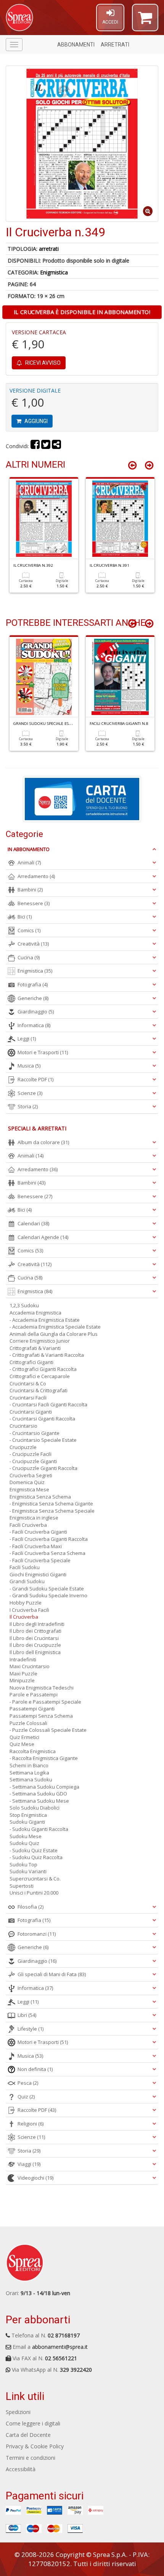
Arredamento (36, 876)
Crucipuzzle (23, 1447)
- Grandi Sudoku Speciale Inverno (48, 1595)
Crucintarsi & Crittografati (39, 1390)
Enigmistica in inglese (34, 1518)
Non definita (35, 2069)
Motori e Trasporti (43, 1052)
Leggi (27, 1039)
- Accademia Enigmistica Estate (45, 1320)
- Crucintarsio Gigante (35, 1433)
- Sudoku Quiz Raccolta (36, 1857)
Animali (29, 862)
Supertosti (22, 1886)
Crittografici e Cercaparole (40, 1376)
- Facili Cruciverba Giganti (38, 1532)
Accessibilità (21, 2469)
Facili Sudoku (25, 1567)
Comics (29, 930)
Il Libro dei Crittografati (35, 1631)
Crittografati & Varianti (35, 1348)
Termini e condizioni (31, 2458)
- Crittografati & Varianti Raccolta (47, 1355)
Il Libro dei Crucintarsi (34, 1638)
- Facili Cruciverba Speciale (40, 1560)
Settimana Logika (29, 1773)
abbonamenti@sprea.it (60, 2347)
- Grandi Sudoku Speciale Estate (47, 1589)
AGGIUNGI (35, 421)
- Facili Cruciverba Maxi (36, 1546)
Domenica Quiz (27, 1482)
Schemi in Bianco (29, 1765)
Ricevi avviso (42, 363)
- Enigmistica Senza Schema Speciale (52, 1511)
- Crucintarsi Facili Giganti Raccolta (48, 1404)
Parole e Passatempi (34, 1694)
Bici (25, 917)
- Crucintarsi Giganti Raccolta (42, 1419)
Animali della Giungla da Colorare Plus (54, 1334)
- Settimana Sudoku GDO (38, 1794)
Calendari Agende (43, 1237)
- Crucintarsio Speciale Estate (43, 1440)
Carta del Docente (28, 2435)
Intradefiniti (23, 1659)
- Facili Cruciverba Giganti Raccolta (49, 1539)
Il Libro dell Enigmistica (35, 1652)
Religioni (31, 2124)
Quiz (26, 2097)
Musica (29, 1066)
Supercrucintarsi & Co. (35, 1879)
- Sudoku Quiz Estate (34, 1850)
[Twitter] (46, 446)
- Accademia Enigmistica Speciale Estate (55, 1327)
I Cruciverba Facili (29, 1610)
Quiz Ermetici (24, 1737)
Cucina (29, 957)
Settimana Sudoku (31, 1779)
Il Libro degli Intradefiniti (37, 1624)
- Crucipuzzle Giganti (33, 1461)
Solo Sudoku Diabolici (35, 1808)
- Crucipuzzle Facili (31, 1454)
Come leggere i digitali (33, 2423)
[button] (145, 21)
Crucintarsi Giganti (31, 1412)
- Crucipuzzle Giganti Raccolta (43, 1468)
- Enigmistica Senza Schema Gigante (51, 1504)
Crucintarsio (23, 1426)
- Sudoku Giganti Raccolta (39, 1829)
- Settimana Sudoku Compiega (44, 1787)
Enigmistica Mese (29, 1489)
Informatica (34, 1025)
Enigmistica (54, 272)
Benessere (34, 903)
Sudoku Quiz (24, 1843)
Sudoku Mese (26, 1836)
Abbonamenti (76, 45)
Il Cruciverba (24, 1617)
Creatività (33, 944)
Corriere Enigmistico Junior (40, 1341)
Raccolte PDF (35, 1079)
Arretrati (115, 45)
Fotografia (33, 984)
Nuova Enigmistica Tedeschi (42, 1688)
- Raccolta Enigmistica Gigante (44, 1758)
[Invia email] (56, 446)
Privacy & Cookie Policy (35, 2446)
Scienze (30, 1093)
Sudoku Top (23, 1864)
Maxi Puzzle (23, 1674)
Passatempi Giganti (32, 1709)
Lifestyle (31, 2029)
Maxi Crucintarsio (30, 1666)
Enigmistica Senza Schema (40, 1497)
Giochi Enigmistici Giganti (38, 1574)
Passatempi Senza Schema (41, 1716)
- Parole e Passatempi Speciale (45, 1702)
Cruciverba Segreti (31, 1475)
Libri (27, 2015)
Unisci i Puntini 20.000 (34, 1893)
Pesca (28, 2083)
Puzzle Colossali (28, 1723)
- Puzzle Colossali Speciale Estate (48, 1730)
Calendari (33, 1223)
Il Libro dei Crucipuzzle (35, 1645)
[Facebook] (35, 446)
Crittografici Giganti (31, 1362)
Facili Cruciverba (28, 1525)
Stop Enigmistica (28, 1815)
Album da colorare (43, 1142)
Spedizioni (18, 2412)
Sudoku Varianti (28, 1871)
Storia (28, 1106)
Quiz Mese (22, 1744)
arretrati (49, 249)
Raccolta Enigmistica (33, 1751)
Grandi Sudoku (27, 1581)
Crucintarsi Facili (28, 1398)
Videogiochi (35, 2178)
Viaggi (29, 2164)
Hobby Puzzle (26, 1603)
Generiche (33, 998)
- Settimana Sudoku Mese (39, 1801)
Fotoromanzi (37, 1934)
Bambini (30, 890)
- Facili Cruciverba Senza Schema (47, 1553)
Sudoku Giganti (27, 1822)
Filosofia (31, 1907)
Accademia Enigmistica (35, 1313)
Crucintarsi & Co (28, 1383)
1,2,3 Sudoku (24, 1305)
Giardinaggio (36, 1011)
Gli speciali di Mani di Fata (52, 1974)
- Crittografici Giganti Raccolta (43, 1369)
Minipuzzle (22, 1680)
